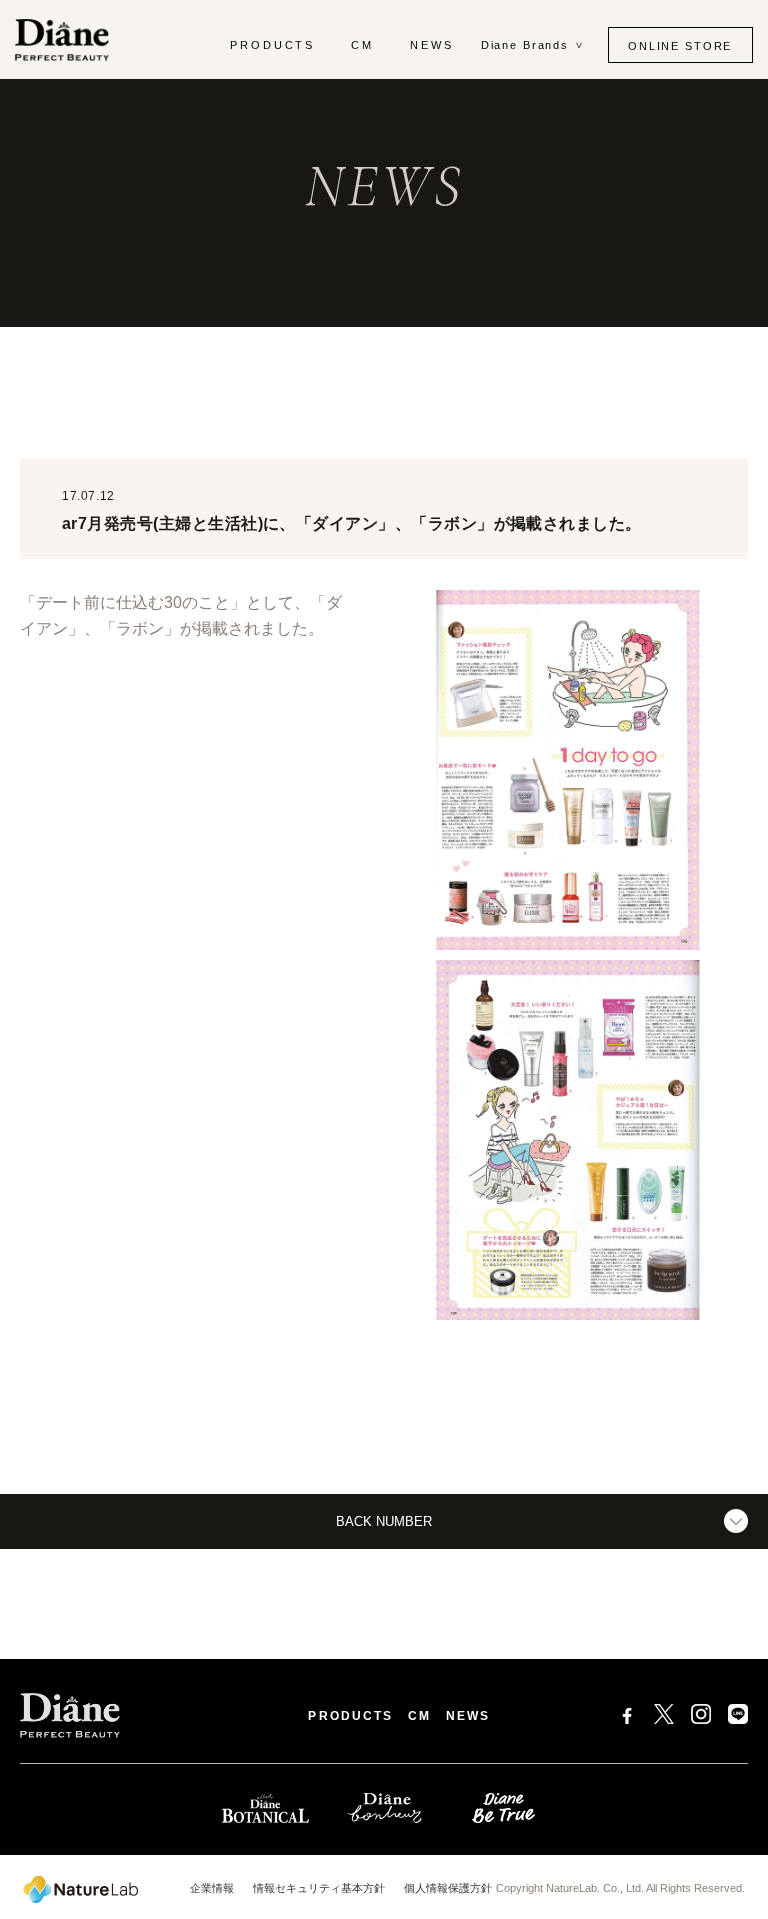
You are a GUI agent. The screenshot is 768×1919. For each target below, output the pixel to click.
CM (362, 45)
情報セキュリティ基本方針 (319, 1888)
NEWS (432, 45)
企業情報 (212, 1888)
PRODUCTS (273, 45)
